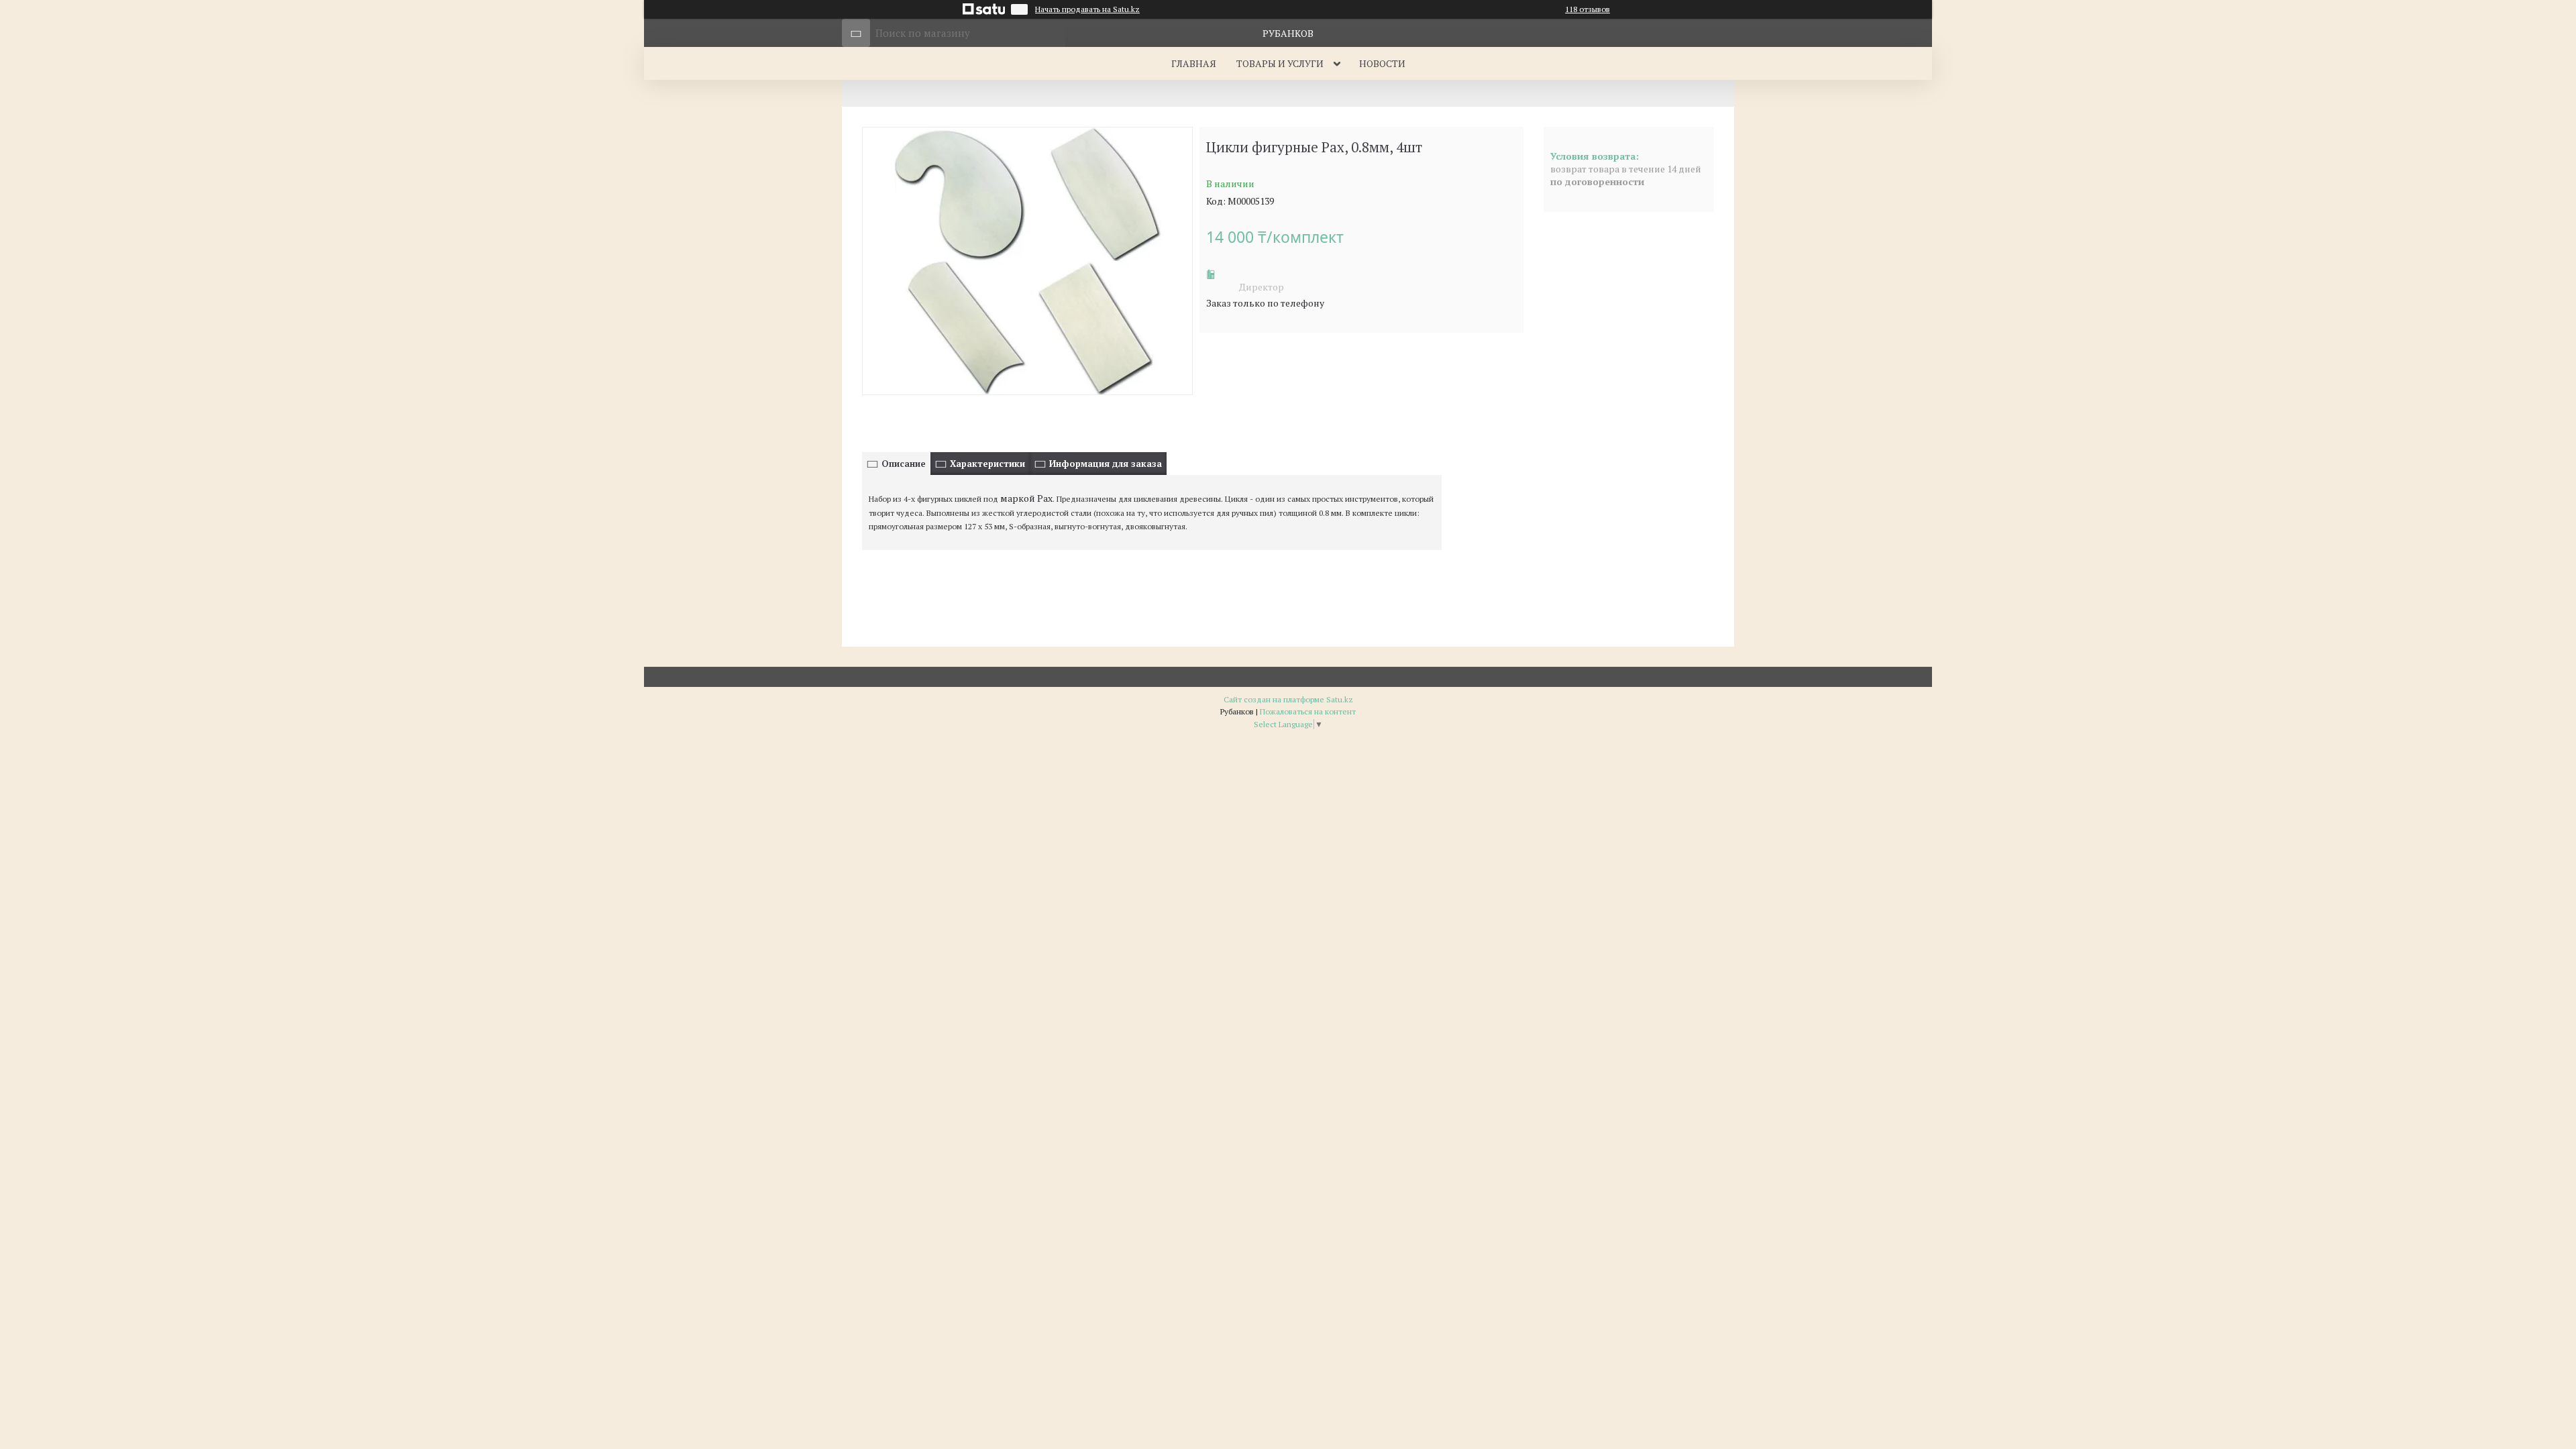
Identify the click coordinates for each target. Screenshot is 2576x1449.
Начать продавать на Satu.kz (1087, 9)
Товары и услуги (1280, 63)
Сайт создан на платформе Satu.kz (1288, 699)
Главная (1194, 63)
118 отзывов (1588, 9)
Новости (1382, 63)
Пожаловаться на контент (1308, 711)
